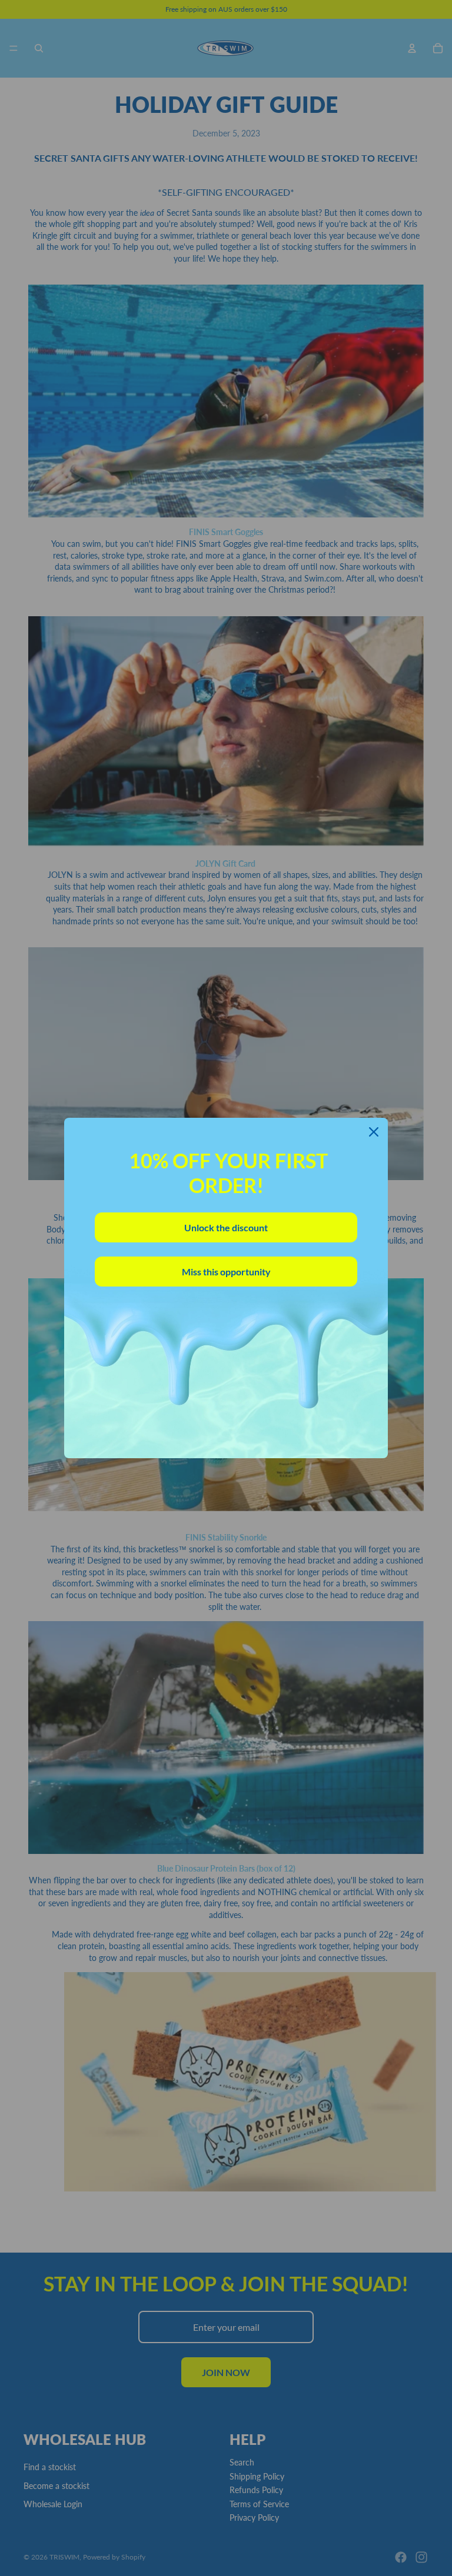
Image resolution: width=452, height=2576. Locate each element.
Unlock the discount (226, 1227)
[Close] (374, 1132)
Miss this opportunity (226, 1272)
